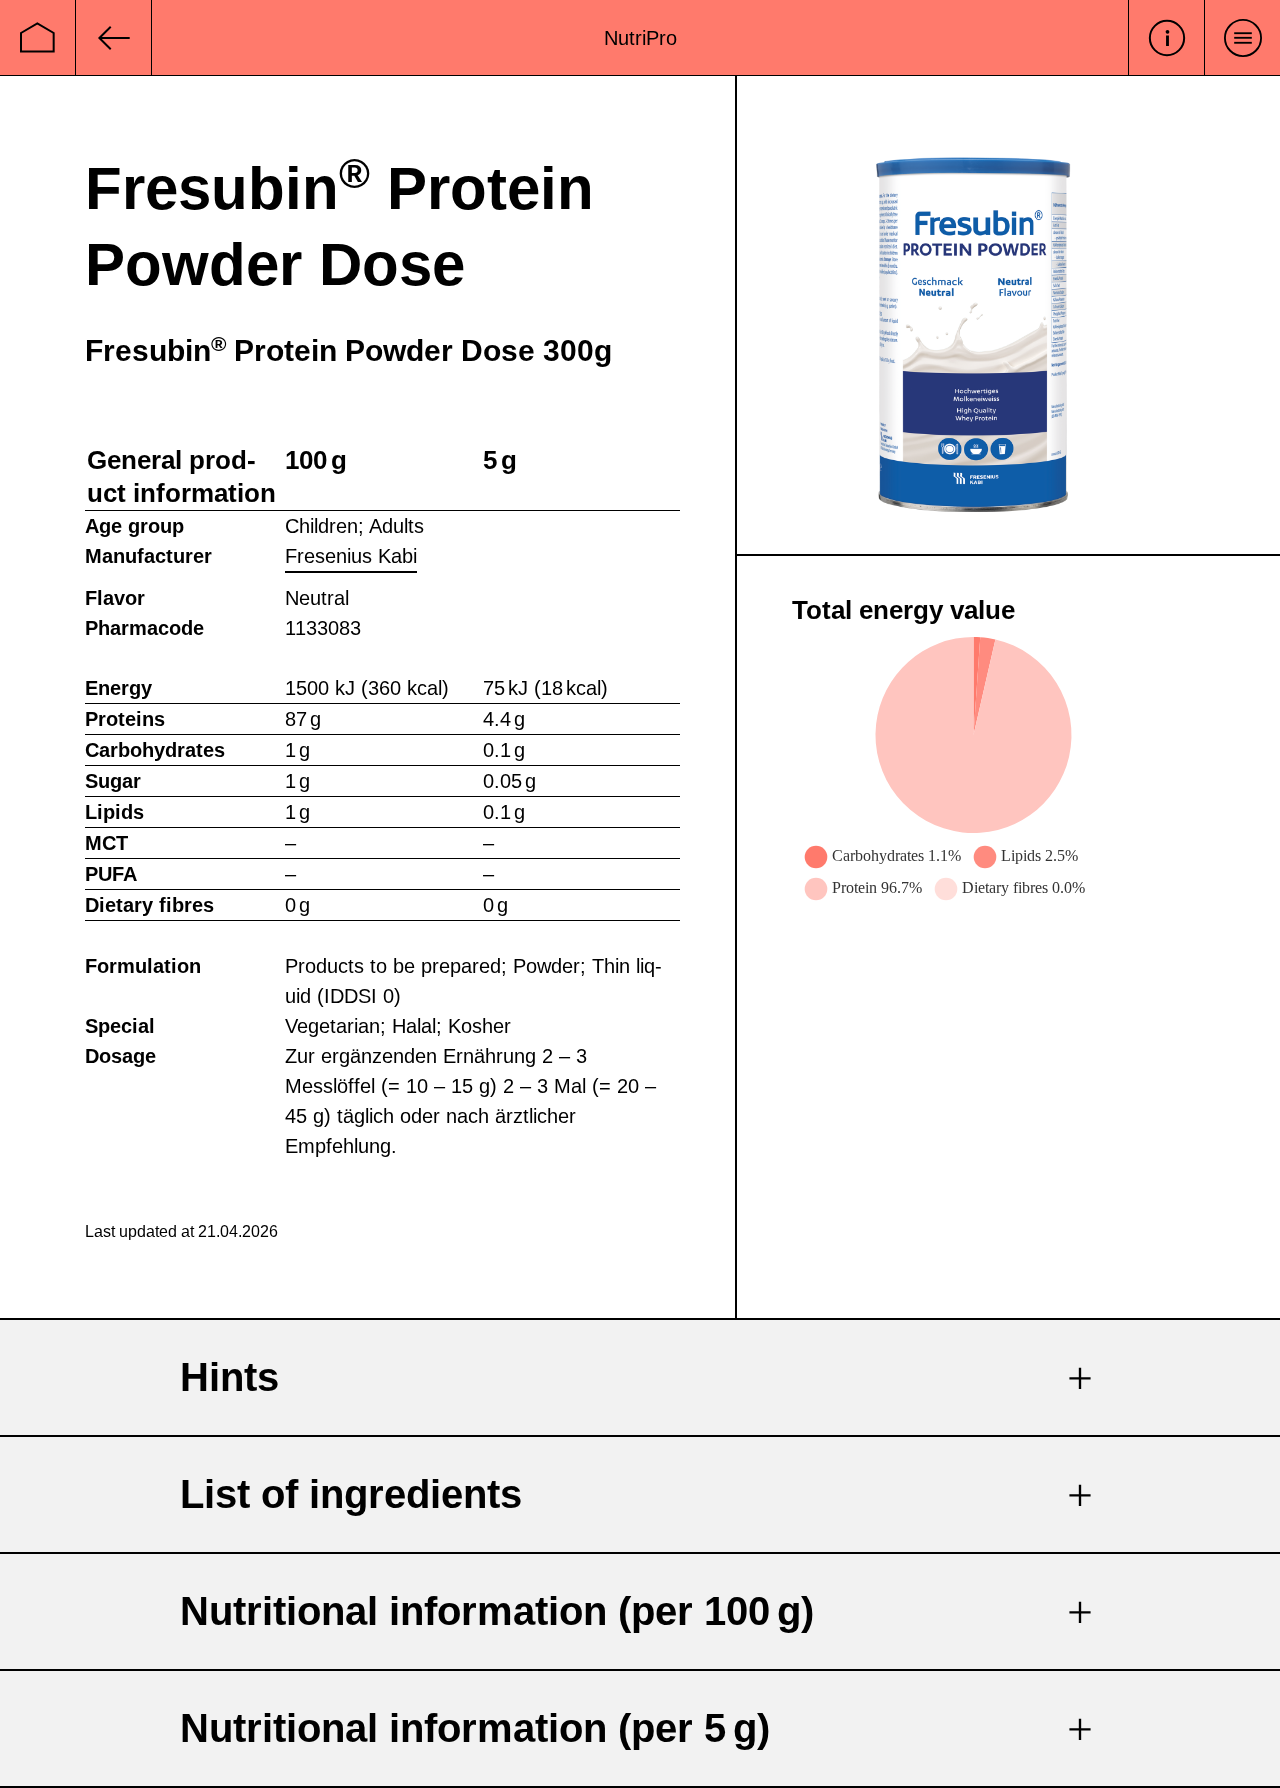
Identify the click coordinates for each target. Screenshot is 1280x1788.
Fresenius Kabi (351, 556)
